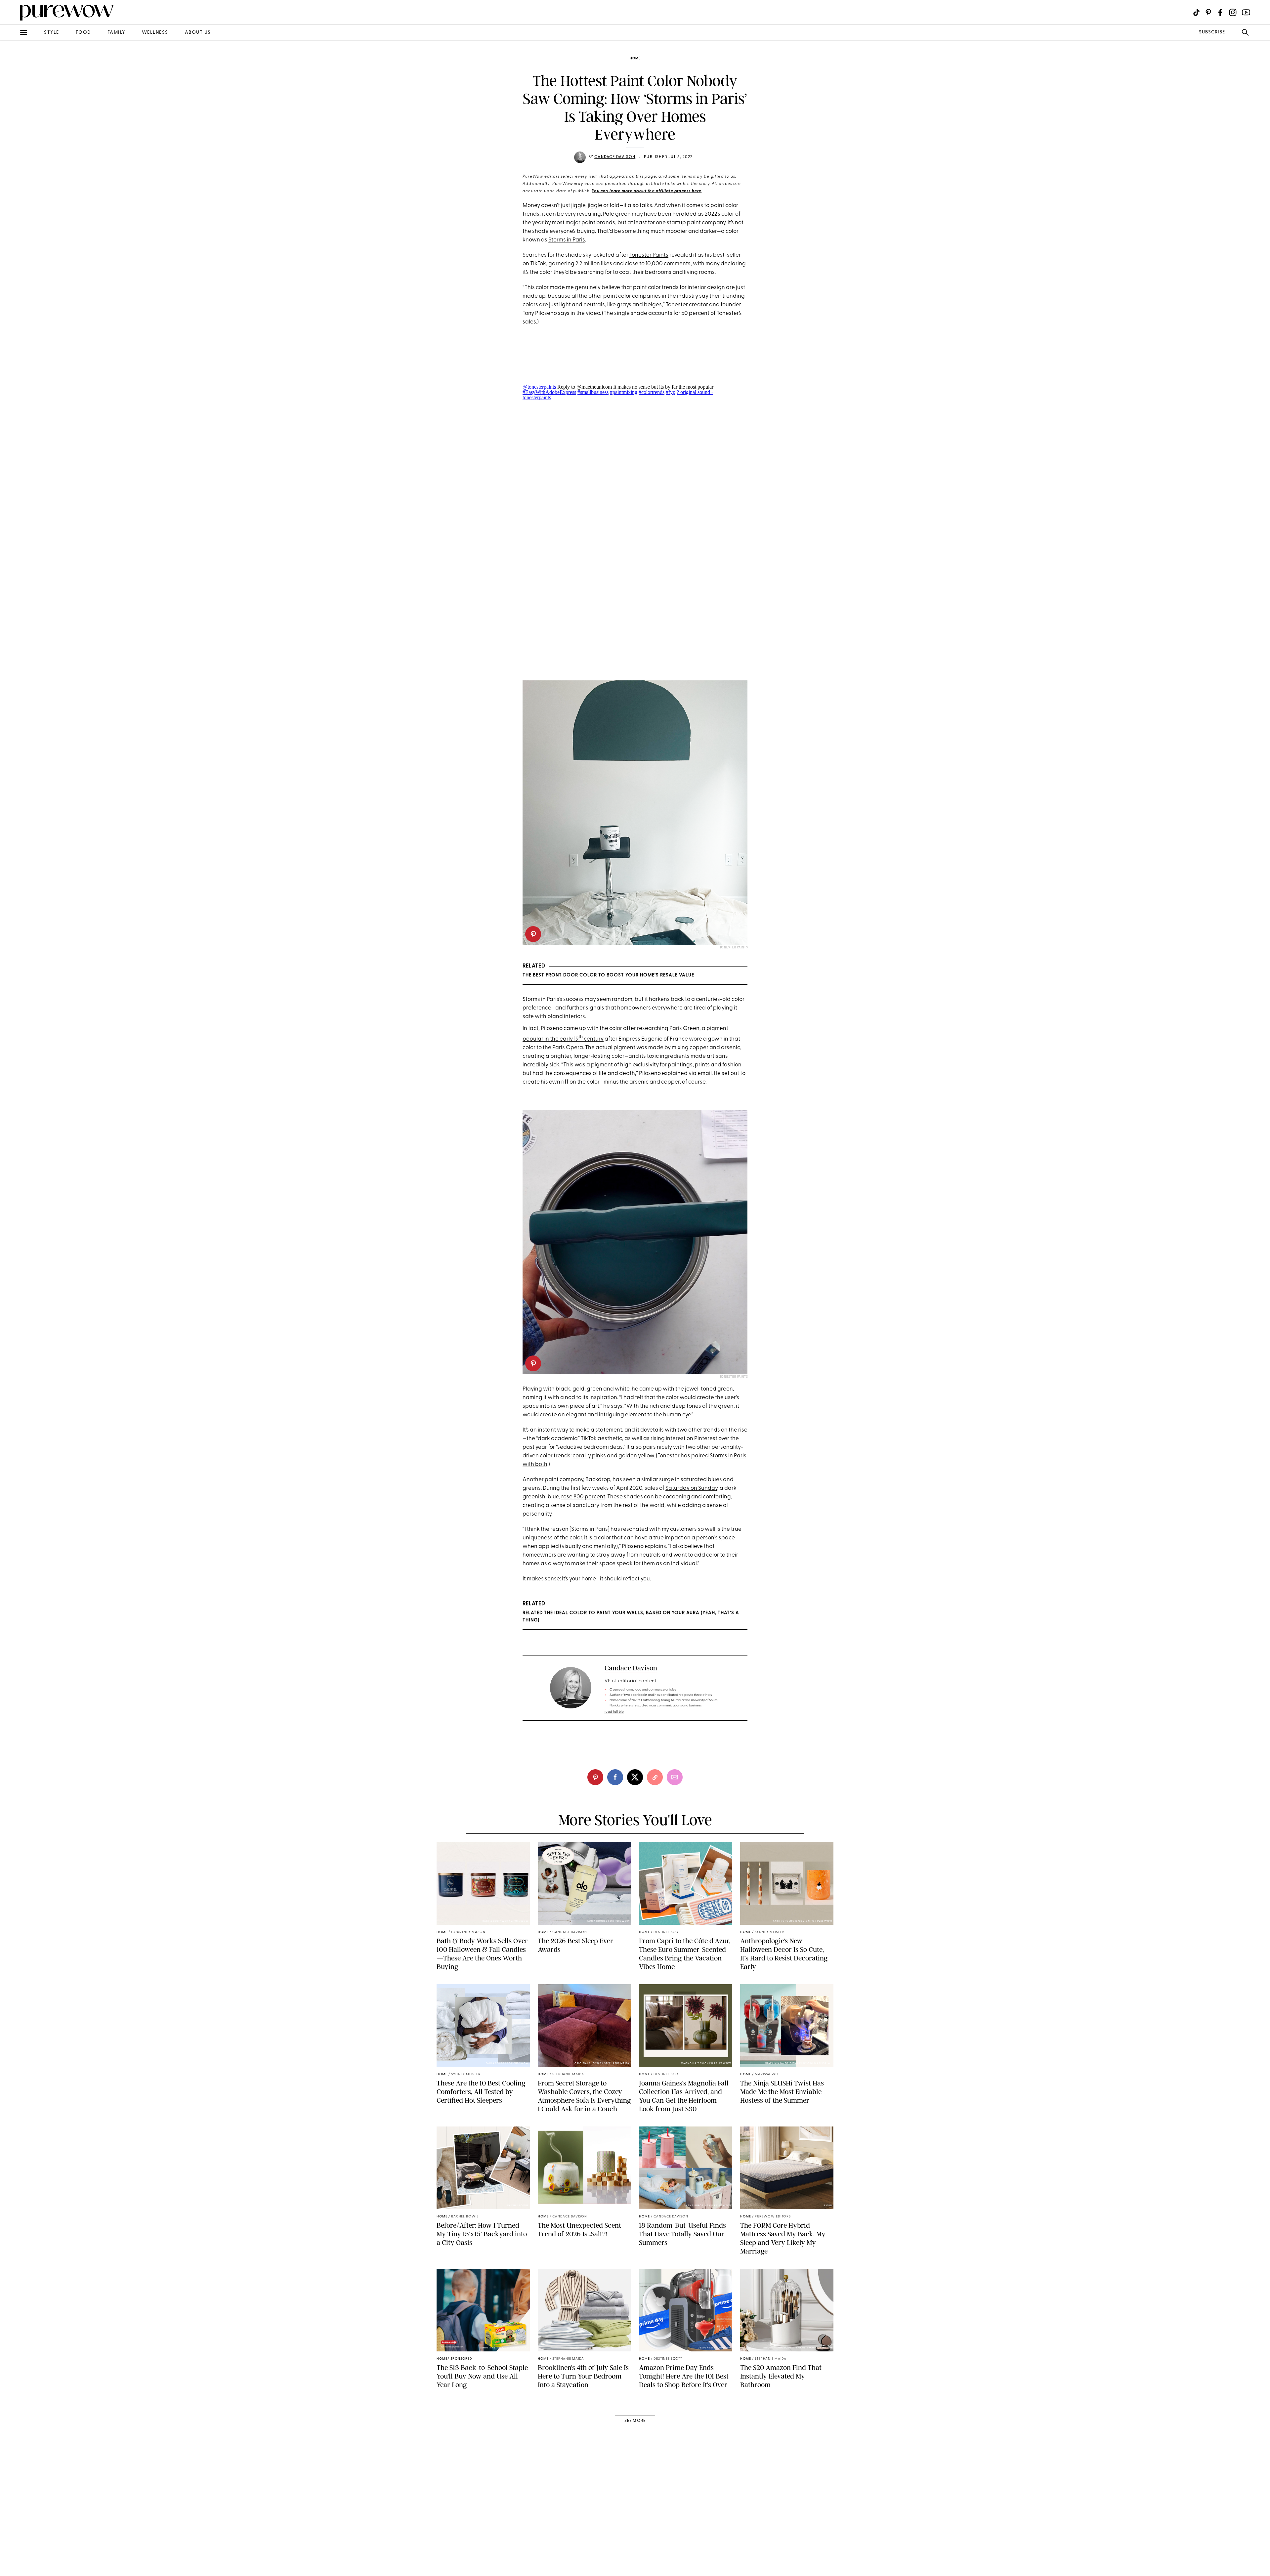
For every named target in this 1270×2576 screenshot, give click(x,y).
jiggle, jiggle (587, 206)
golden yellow (636, 1456)
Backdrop (598, 1480)
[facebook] (13, 104)
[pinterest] (13, 86)
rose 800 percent (583, 1497)
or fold (611, 206)
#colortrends (652, 392)
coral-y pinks (589, 1456)
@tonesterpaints (539, 387)
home (635, 58)
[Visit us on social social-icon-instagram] (1233, 12)
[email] (13, 157)
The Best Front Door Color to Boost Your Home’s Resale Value (608, 975)
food (83, 33)
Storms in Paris (567, 240)
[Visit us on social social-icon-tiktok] (1196, 12)
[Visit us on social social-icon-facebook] (1220, 12)
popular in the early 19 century (563, 1039)
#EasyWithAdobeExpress (549, 392)
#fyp (671, 392)
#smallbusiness (593, 392)
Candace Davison (615, 157)
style (52, 33)
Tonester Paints (649, 255)
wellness (155, 33)
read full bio (614, 1712)
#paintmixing (624, 392)
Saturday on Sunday (691, 1488)
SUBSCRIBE (1212, 32)
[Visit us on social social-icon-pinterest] (1208, 12)
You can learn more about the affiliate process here (647, 191)
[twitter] (13, 122)
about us (198, 33)
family (116, 33)
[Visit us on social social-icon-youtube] (1246, 12)
